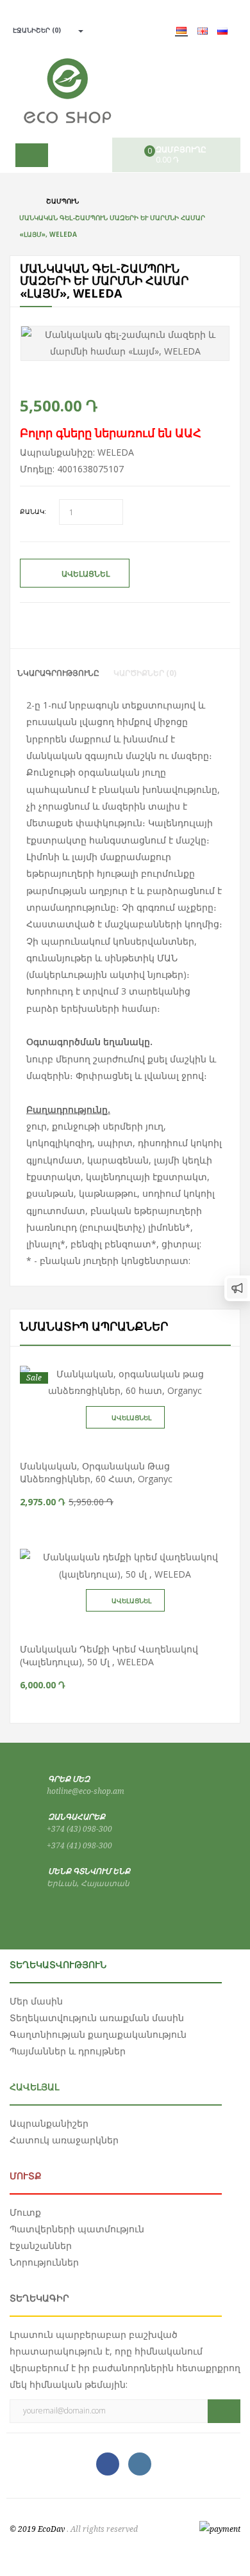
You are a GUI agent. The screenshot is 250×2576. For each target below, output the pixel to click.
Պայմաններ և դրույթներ (68, 2051)
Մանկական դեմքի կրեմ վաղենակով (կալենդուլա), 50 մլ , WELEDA (109, 1655)
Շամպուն (63, 201)
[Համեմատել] (113, 1442)
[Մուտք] (77, 30)
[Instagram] (140, 2464)
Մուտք (25, 2212)
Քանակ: (33, 511)
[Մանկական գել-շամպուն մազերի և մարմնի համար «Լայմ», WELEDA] (125, 343)
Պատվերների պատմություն (77, 2229)
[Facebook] (108, 2464)
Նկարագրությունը (58, 673)
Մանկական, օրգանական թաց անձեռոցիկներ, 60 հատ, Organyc (96, 1472)
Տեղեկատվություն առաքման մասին (97, 2018)
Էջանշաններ (41, 2245)
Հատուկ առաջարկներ (64, 2140)
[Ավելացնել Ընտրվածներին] (137, 1442)
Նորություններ (44, 2262)
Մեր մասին (36, 2001)
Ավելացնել (86, 574)
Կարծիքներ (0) (145, 673)
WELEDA (116, 452)
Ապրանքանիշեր (49, 2123)
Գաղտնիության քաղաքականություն (98, 2034)
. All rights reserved (102, 2529)
